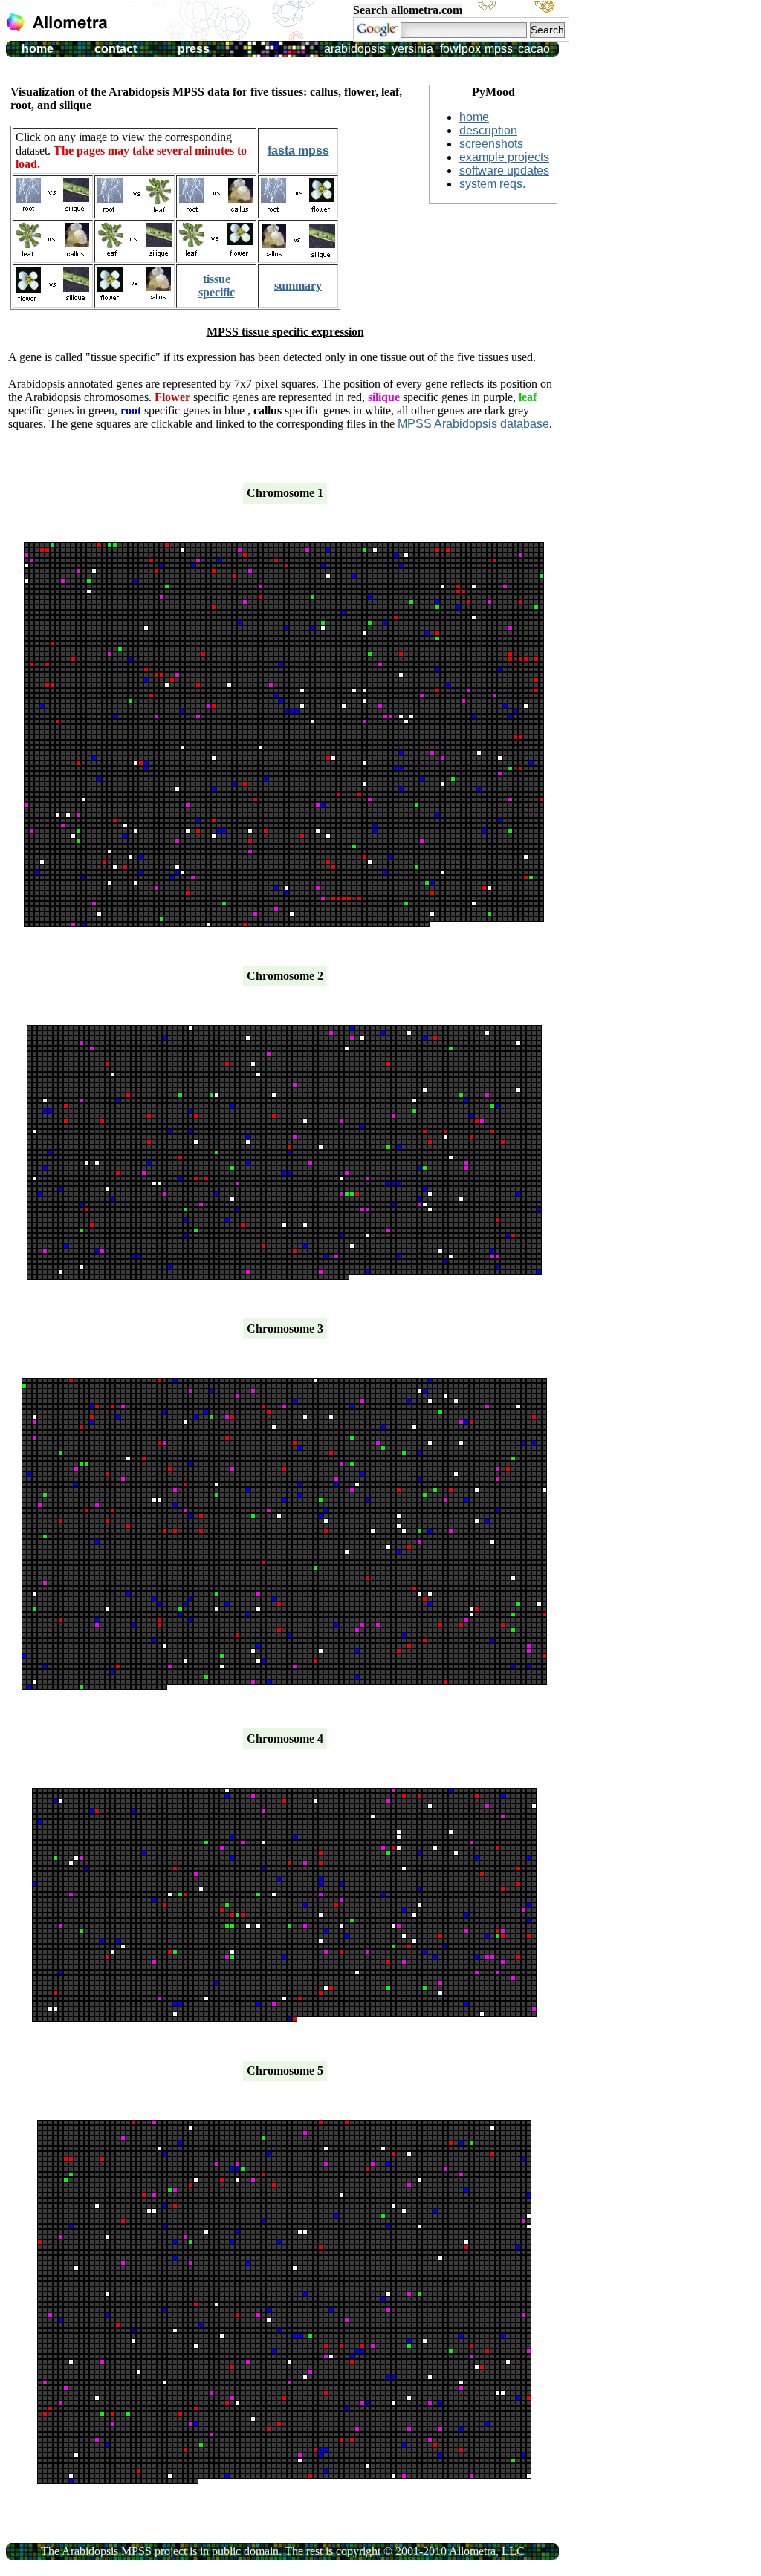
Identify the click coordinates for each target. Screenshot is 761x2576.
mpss (499, 49)
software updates (504, 170)
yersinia (412, 49)
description (488, 130)
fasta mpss (298, 150)
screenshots (491, 144)
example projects (504, 157)
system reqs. (492, 184)
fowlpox (460, 49)
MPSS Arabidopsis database (473, 424)
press (194, 49)
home (38, 49)
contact (116, 49)
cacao (534, 49)
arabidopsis (355, 49)
